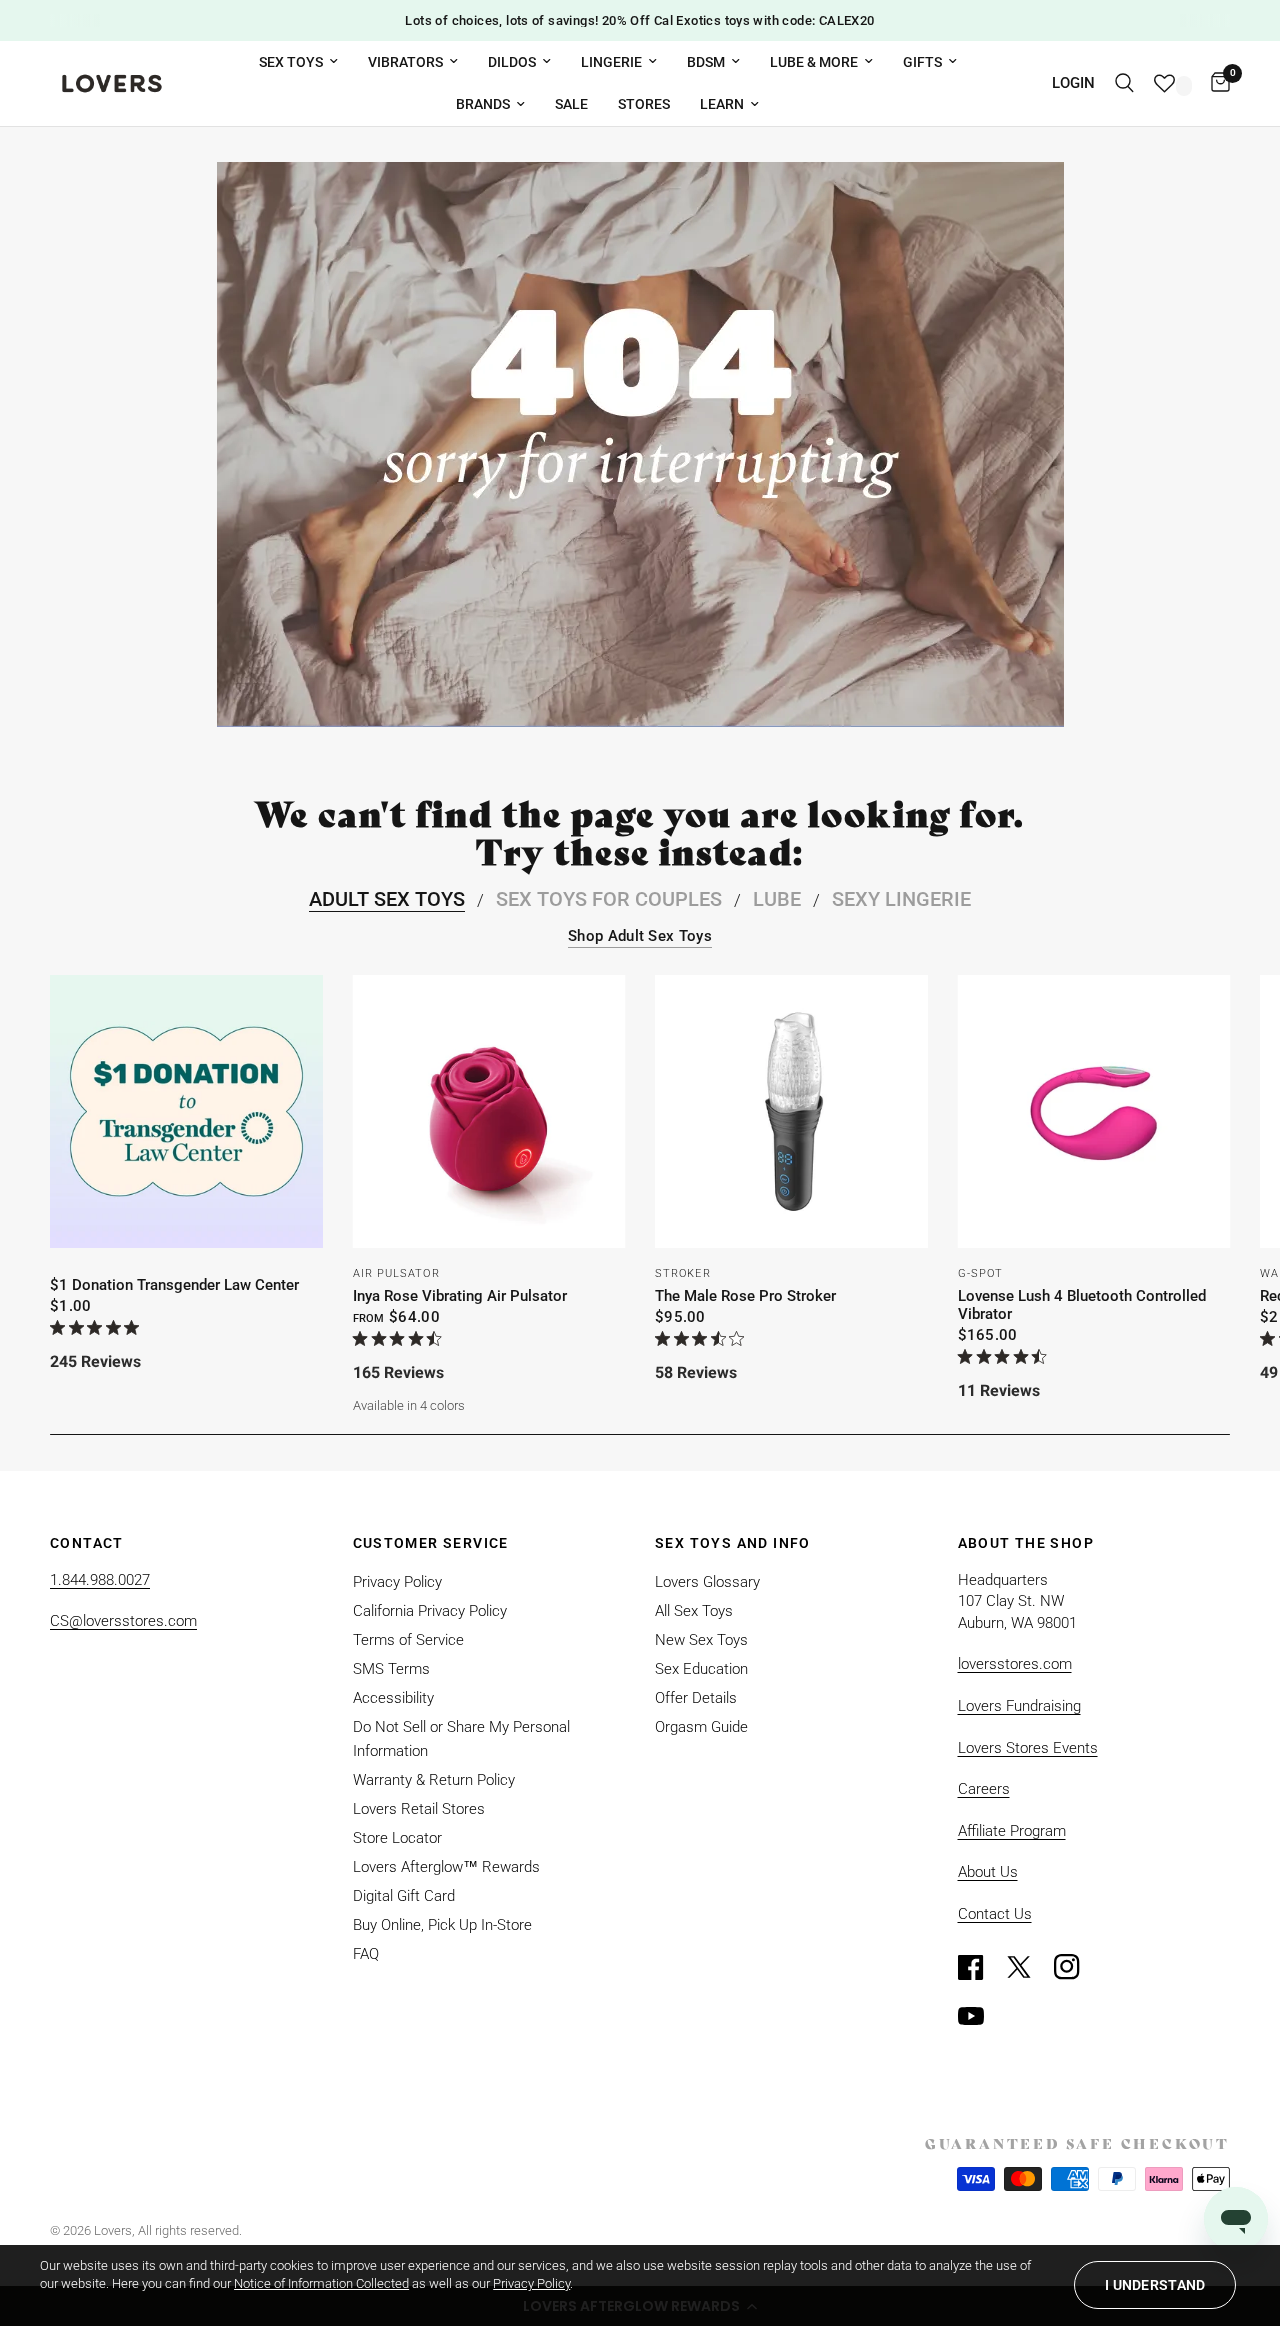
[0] (1215, 83)
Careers (984, 1789)
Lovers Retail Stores (419, 1809)
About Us (988, 1872)
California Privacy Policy (430, 1611)
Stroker (683, 1272)
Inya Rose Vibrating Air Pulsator (460, 1295)
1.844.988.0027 (100, 1580)
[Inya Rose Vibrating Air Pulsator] (489, 1111)
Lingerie (611, 62)
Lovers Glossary (707, 1582)
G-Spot (981, 1272)
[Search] (1124, 83)
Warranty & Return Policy (434, 1780)
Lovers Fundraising (1019, 1706)
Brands (483, 104)
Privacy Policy (397, 1582)
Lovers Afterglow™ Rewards (446, 1867)
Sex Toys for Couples (609, 899)
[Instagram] (1076, 1967)
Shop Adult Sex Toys (640, 936)
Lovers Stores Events (1028, 1748)
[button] (1155, 2285)
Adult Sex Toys (387, 899)
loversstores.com (1015, 1664)
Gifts (922, 62)
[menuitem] (298, 62)
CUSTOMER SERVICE (431, 1543)
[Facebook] (980, 1967)
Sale (571, 104)
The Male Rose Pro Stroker (745, 1295)
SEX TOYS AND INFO (733, 1543)
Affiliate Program (1012, 1831)
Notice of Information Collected (321, 2283)
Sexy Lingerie (901, 899)
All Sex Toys (694, 1611)
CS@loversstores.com (123, 1621)
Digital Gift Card (404, 1896)
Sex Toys (291, 62)
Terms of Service (408, 1640)
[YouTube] (980, 2016)
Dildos (512, 62)
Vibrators (405, 62)
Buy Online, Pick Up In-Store (442, 1925)
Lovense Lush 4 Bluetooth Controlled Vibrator (1082, 1304)
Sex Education (701, 1669)
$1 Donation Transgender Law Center (174, 1284)
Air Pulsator (396, 1272)
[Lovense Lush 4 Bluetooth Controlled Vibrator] (1094, 1111)
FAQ (366, 1954)
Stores (644, 104)
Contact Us (995, 1914)
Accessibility (393, 1698)
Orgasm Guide (701, 1727)
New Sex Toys (701, 1640)
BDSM (706, 62)
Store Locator (397, 1838)
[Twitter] (1028, 1967)
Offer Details (696, 1698)
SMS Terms (391, 1669)
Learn (722, 104)
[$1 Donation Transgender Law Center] (186, 1111)
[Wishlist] (1172, 83)
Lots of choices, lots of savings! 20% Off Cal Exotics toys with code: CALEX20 (639, 20)
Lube (777, 899)
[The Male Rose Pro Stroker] (791, 1111)
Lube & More (814, 62)
